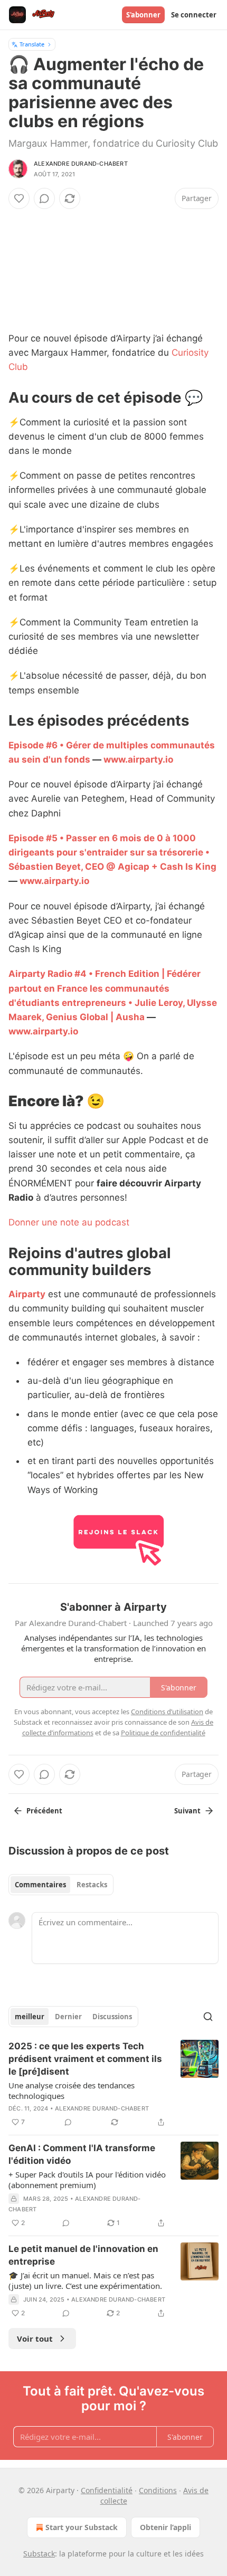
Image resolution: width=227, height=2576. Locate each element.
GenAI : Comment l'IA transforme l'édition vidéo (82, 2154)
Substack (39, 2554)
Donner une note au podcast (69, 1222)
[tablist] (61, 1885)
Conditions (158, 2490)
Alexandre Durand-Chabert (81, 164)
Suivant (187, 1811)
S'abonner (143, 15)
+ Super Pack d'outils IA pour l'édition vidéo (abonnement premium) (87, 2180)
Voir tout (35, 2339)
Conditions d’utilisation (167, 1712)
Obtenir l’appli (165, 2527)
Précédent (44, 1811)
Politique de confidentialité (163, 1733)
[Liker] (19, 198)
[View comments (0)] (44, 198)
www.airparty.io (138, 759)
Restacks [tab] (92, 1885)
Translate (32, 44)
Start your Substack (82, 2527)
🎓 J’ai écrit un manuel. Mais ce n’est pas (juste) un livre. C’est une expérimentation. (85, 2280)
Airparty (27, 1294)
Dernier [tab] (68, 2017)
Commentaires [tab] (40, 1885)
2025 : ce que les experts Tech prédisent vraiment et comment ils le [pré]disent (85, 2059)
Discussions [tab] (112, 2017)
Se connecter (194, 15)
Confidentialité (107, 2490)
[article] (113, 2084)
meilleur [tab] (30, 2017)
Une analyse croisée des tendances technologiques (72, 2090)
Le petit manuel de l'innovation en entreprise (83, 2255)
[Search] (208, 2017)
